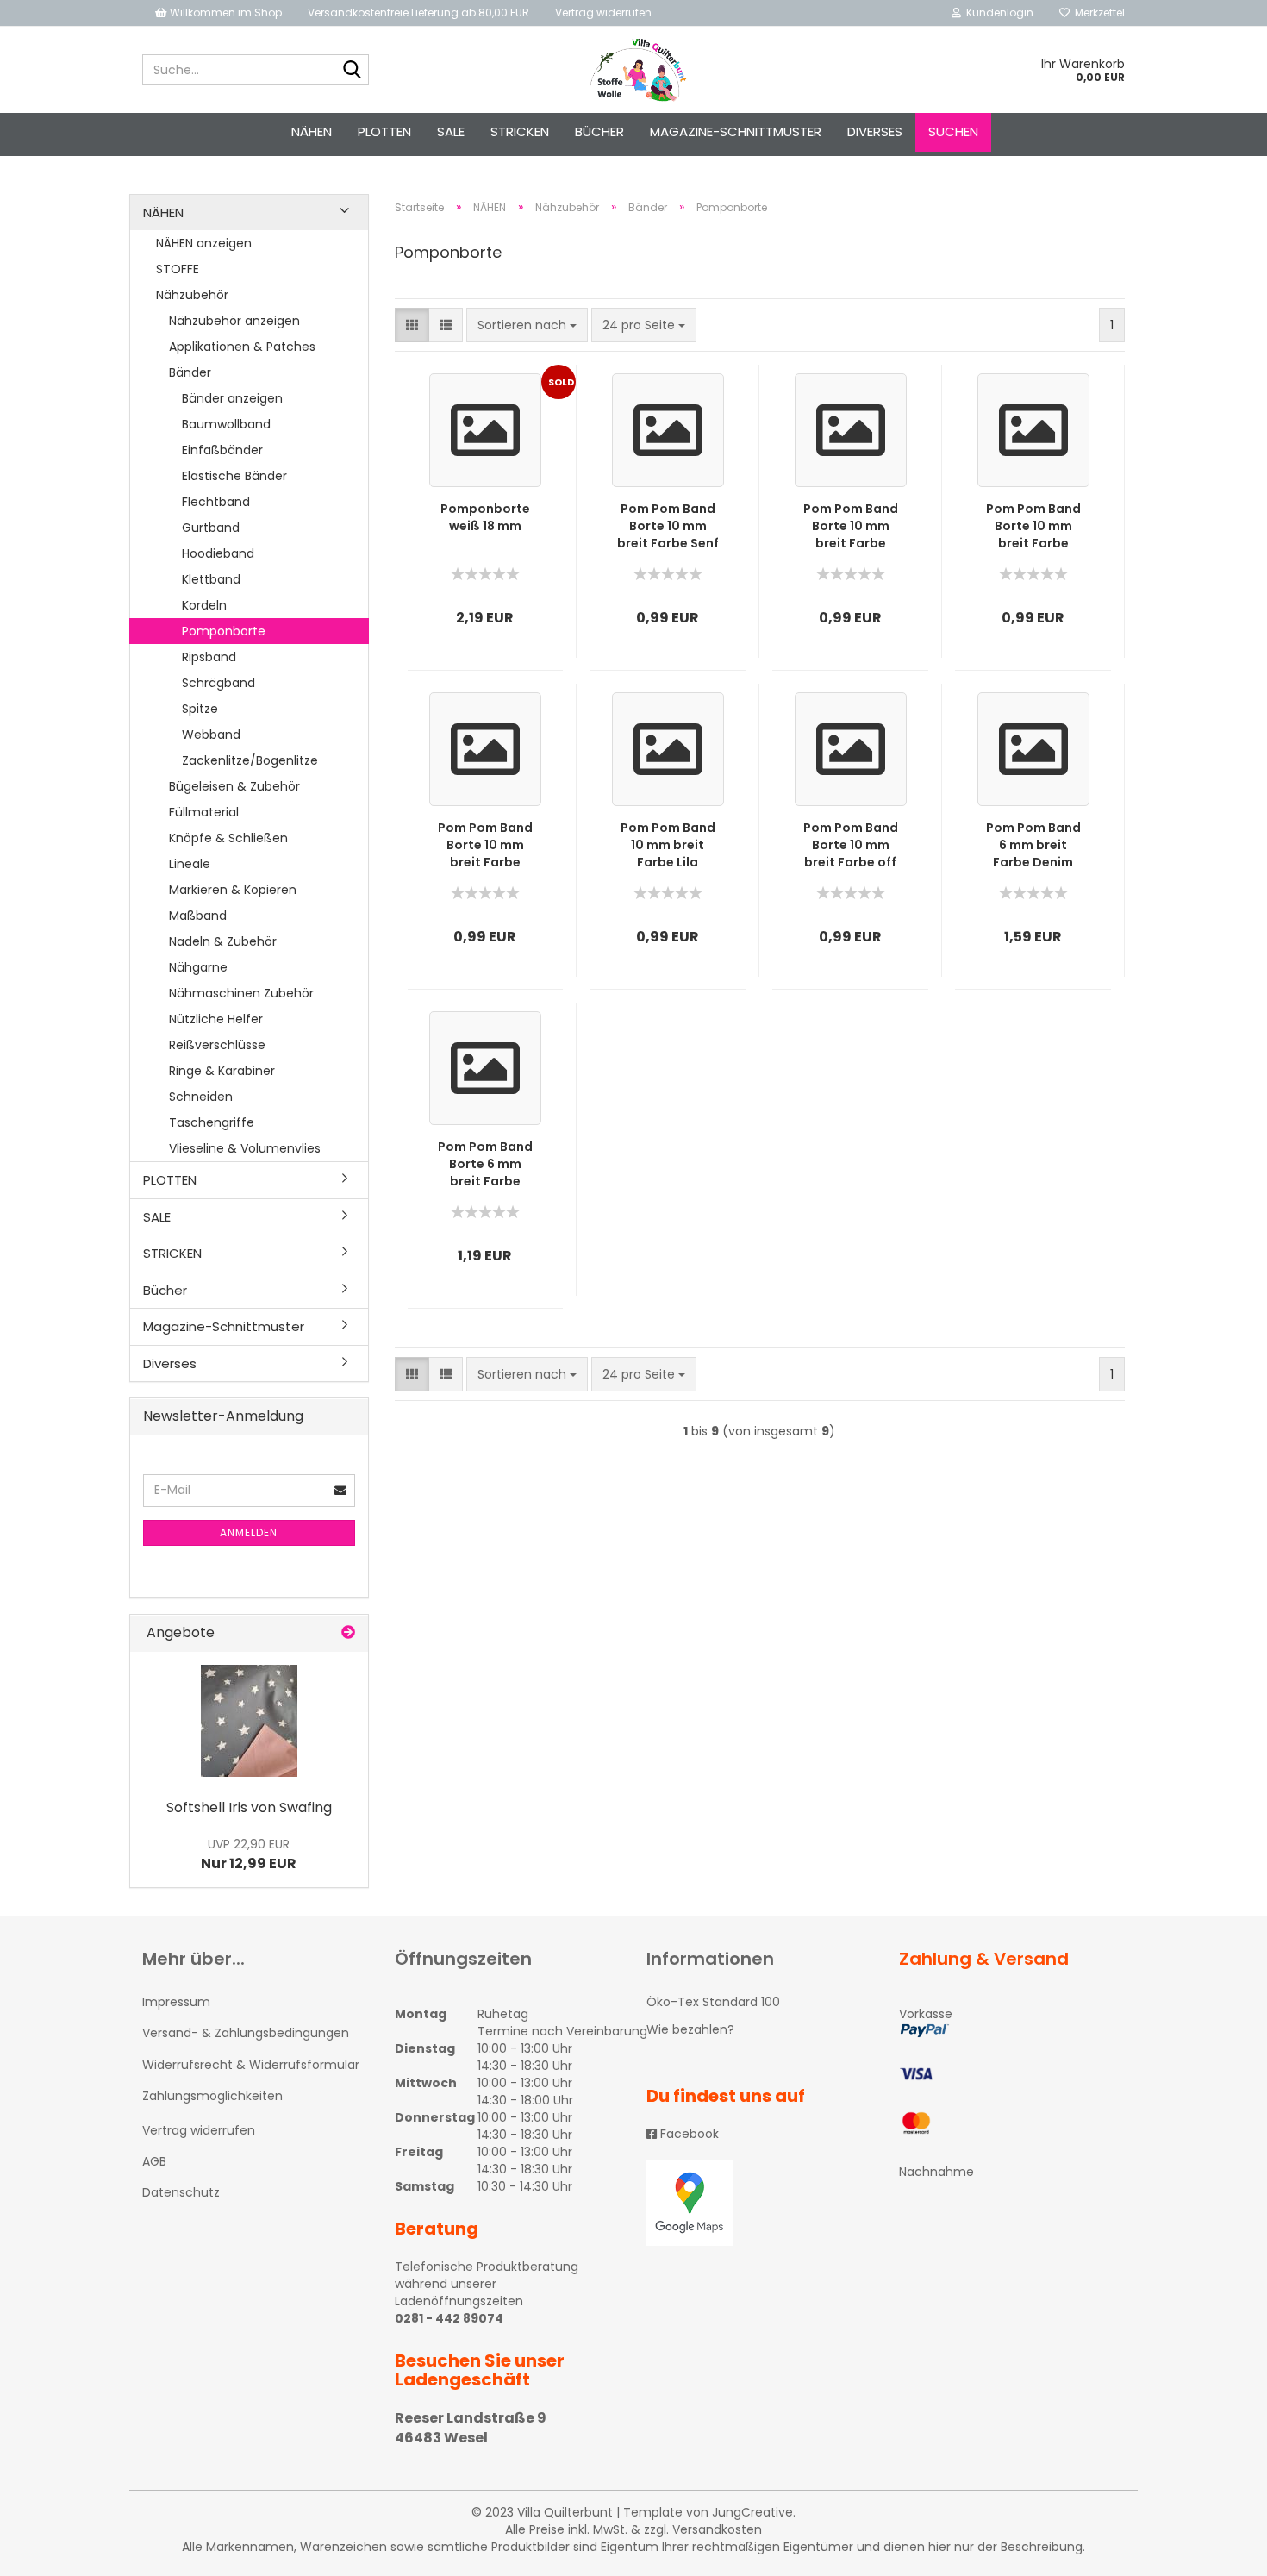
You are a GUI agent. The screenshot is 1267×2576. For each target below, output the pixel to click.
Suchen (953, 131)
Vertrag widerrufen (603, 13)
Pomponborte (224, 631)
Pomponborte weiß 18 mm (485, 517)
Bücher (599, 131)
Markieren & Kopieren (233, 890)
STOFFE (178, 269)
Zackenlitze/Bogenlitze (250, 760)
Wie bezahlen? (690, 2029)
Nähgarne (198, 967)
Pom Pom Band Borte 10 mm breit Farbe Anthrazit (1033, 526)
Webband (211, 735)
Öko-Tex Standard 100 (713, 2002)
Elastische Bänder (234, 476)
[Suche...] (353, 71)
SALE (451, 131)
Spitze (200, 709)
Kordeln (204, 605)
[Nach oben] (1220, 2550)
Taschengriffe (212, 1122)
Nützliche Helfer (216, 1019)
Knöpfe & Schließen (228, 838)
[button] (412, 325)
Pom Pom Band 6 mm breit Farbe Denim (1033, 845)
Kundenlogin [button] (997, 13)
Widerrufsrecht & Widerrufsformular (251, 2065)
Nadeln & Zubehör (223, 941)
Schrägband (218, 683)
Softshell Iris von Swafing (249, 1807)
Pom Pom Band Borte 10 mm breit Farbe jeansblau (485, 845)
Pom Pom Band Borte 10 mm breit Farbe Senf (668, 526)
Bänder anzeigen (232, 398)
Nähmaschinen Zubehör (241, 993)
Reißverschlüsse (217, 1045)
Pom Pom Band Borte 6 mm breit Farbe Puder (485, 1164)
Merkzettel (1097, 13)
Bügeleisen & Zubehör (234, 786)
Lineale (190, 864)
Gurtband (211, 528)
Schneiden (201, 1097)
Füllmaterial (204, 812)
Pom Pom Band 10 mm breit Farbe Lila (668, 845)
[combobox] (527, 325)
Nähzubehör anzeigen (234, 321)
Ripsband (209, 657)
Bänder (190, 372)
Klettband (211, 579)
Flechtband (216, 502)
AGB (154, 2161)
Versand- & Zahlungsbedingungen (246, 2033)
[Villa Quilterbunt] (634, 70)
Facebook (688, 2134)
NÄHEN (312, 131)
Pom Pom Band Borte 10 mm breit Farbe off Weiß (851, 845)
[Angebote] (348, 1633)
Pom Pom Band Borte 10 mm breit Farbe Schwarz (851, 526)
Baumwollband (226, 424)
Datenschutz (181, 2192)
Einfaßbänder (222, 450)
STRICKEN (520, 131)
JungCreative (752, 2512)
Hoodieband (218, 553)
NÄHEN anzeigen (204, 243)
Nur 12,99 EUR (249, 1854)
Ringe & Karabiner (222, 1071)
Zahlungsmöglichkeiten (212, 2096)
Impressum (176, 2002)
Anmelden (249, 1532)
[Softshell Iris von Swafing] (249, 1721)
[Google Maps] (760, 2203)
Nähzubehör (192, 295)
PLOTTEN (384, 131)
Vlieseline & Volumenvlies (245, 1148)
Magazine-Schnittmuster (736, 131)
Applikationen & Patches (242, 347)
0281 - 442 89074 (449, 2318)
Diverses (875, 131)
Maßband (198, 916)
